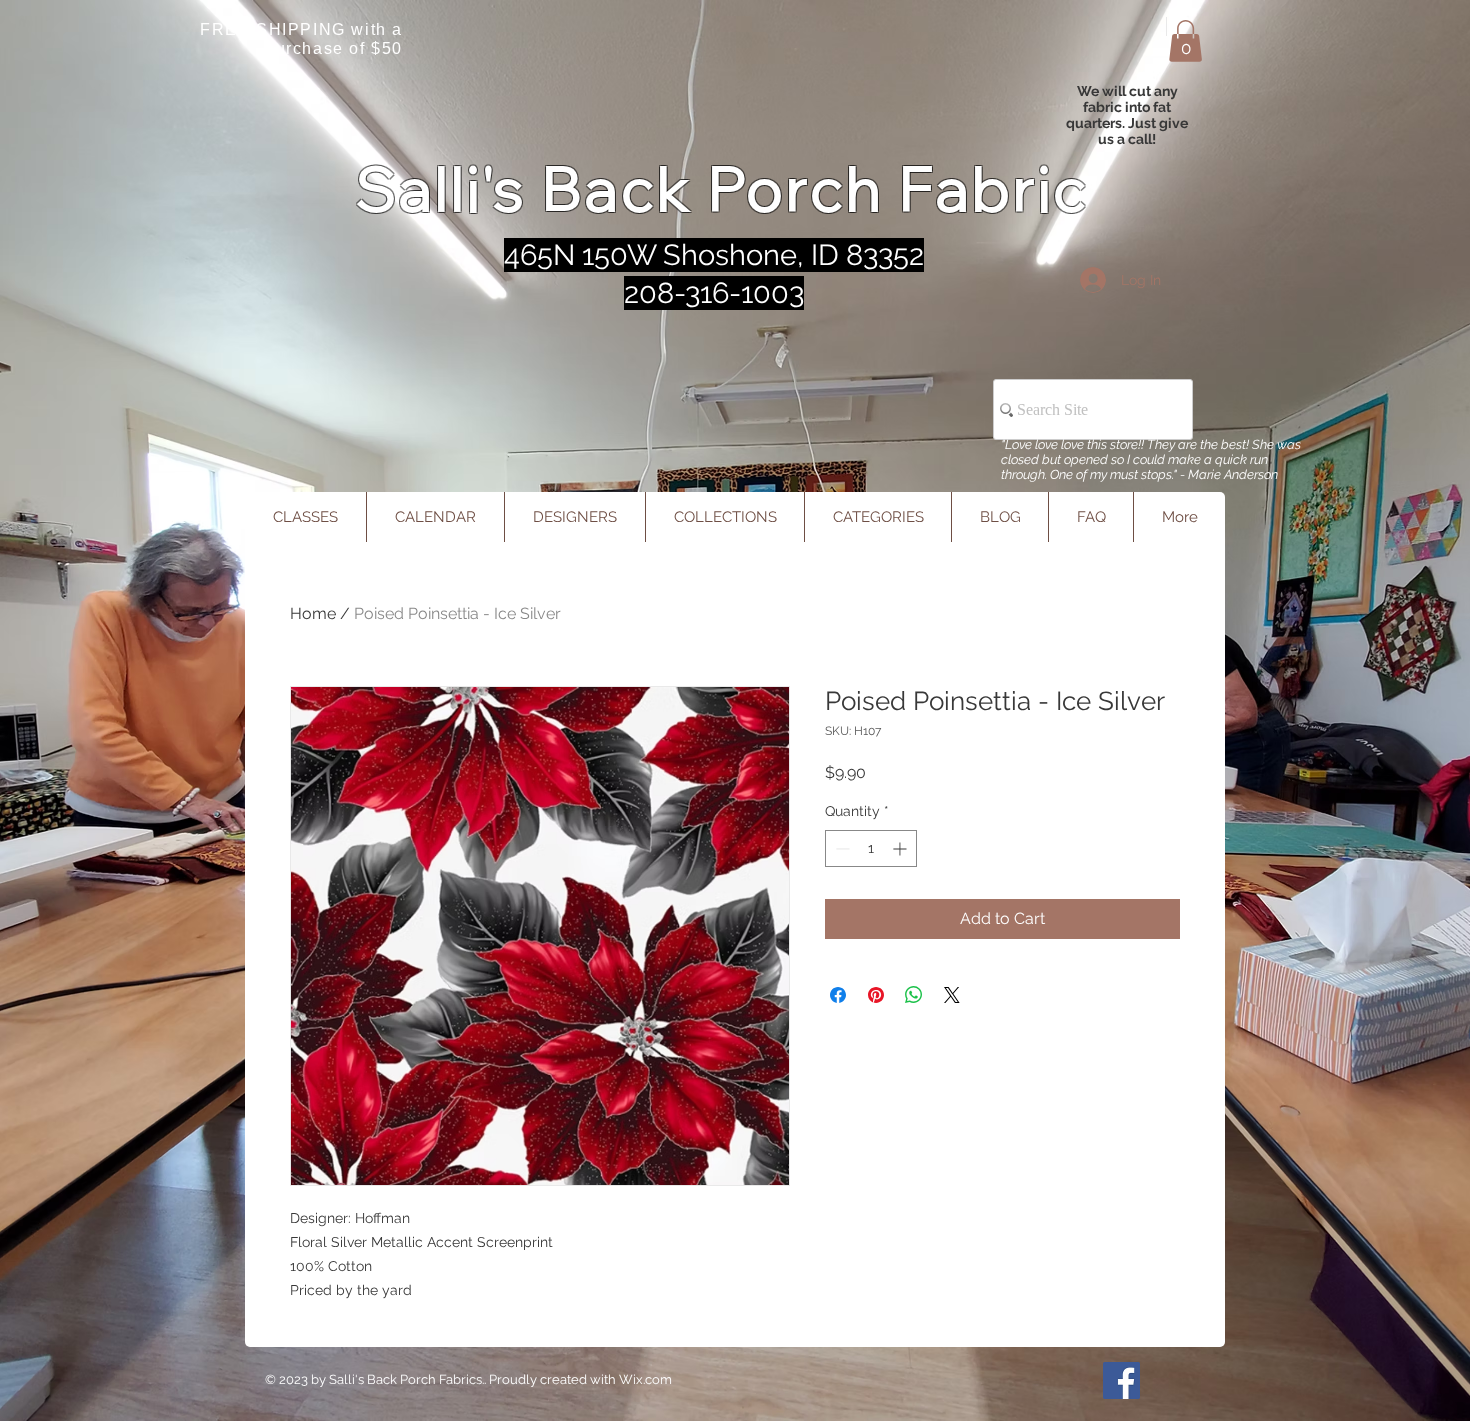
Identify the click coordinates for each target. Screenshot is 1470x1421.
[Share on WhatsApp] (914, 995)
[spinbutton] (871, 848)
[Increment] (901, 848)
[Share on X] (952, 995)
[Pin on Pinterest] (876, 995)
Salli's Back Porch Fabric (722, 188)
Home (313, 613)
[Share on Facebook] (838, 995)
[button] (1185, 41)
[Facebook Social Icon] (1121, 1380)
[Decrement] (840, 848)
